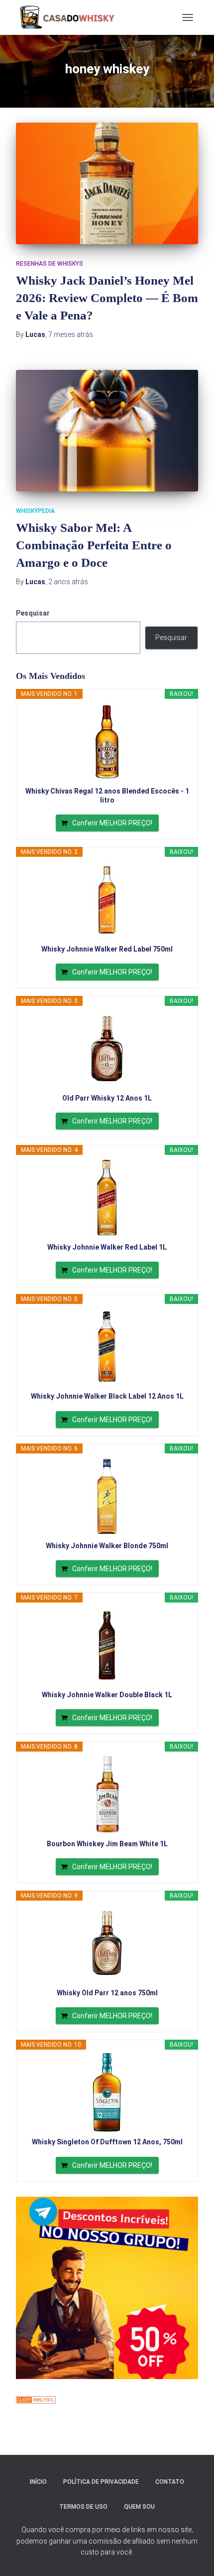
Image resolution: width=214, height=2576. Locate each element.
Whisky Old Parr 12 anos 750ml (107, 1993)
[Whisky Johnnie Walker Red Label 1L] (107, 1198)
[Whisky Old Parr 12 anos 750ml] (107, 1943)
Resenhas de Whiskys (50, 264)
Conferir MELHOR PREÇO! (112, 823)
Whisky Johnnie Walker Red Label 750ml (107, 949)
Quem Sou (139, 2507)
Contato (170, 2482)
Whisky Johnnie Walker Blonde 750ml (107, 1546)
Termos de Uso (83, 2507)
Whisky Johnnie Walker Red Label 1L (107, 1247)
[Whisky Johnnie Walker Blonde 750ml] (107, 1496)
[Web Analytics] (36, 2400)
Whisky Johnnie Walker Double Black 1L (107, 1695)
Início (38, 2482)
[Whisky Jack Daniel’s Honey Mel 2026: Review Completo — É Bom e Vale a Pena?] (107, 183)
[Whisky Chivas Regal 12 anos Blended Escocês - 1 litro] (107, 742)
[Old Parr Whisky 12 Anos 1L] (107, 1049)
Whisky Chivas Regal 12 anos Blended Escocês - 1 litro (107, 796)
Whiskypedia (35, 511)
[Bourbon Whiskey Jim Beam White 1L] (107, 1794)
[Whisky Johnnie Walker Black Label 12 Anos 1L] (107, 1347)
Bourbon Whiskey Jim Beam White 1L (107, 1844)
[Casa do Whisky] (69, 17)
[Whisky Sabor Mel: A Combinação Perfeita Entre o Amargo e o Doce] (107, 431)
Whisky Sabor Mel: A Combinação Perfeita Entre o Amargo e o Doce (94, 545)
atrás (71, 334)
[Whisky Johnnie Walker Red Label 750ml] (107, 900)
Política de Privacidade (101, 2482)
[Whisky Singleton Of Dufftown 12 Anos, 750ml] (107, 2093)
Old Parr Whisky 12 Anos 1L (107, 1098)
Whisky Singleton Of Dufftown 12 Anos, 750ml (107, 2142)
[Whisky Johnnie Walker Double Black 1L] (107, 1645)
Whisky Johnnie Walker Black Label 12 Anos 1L (107, 1396)
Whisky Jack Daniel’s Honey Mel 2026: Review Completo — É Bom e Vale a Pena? (107, 298)
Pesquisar (33, 613)
